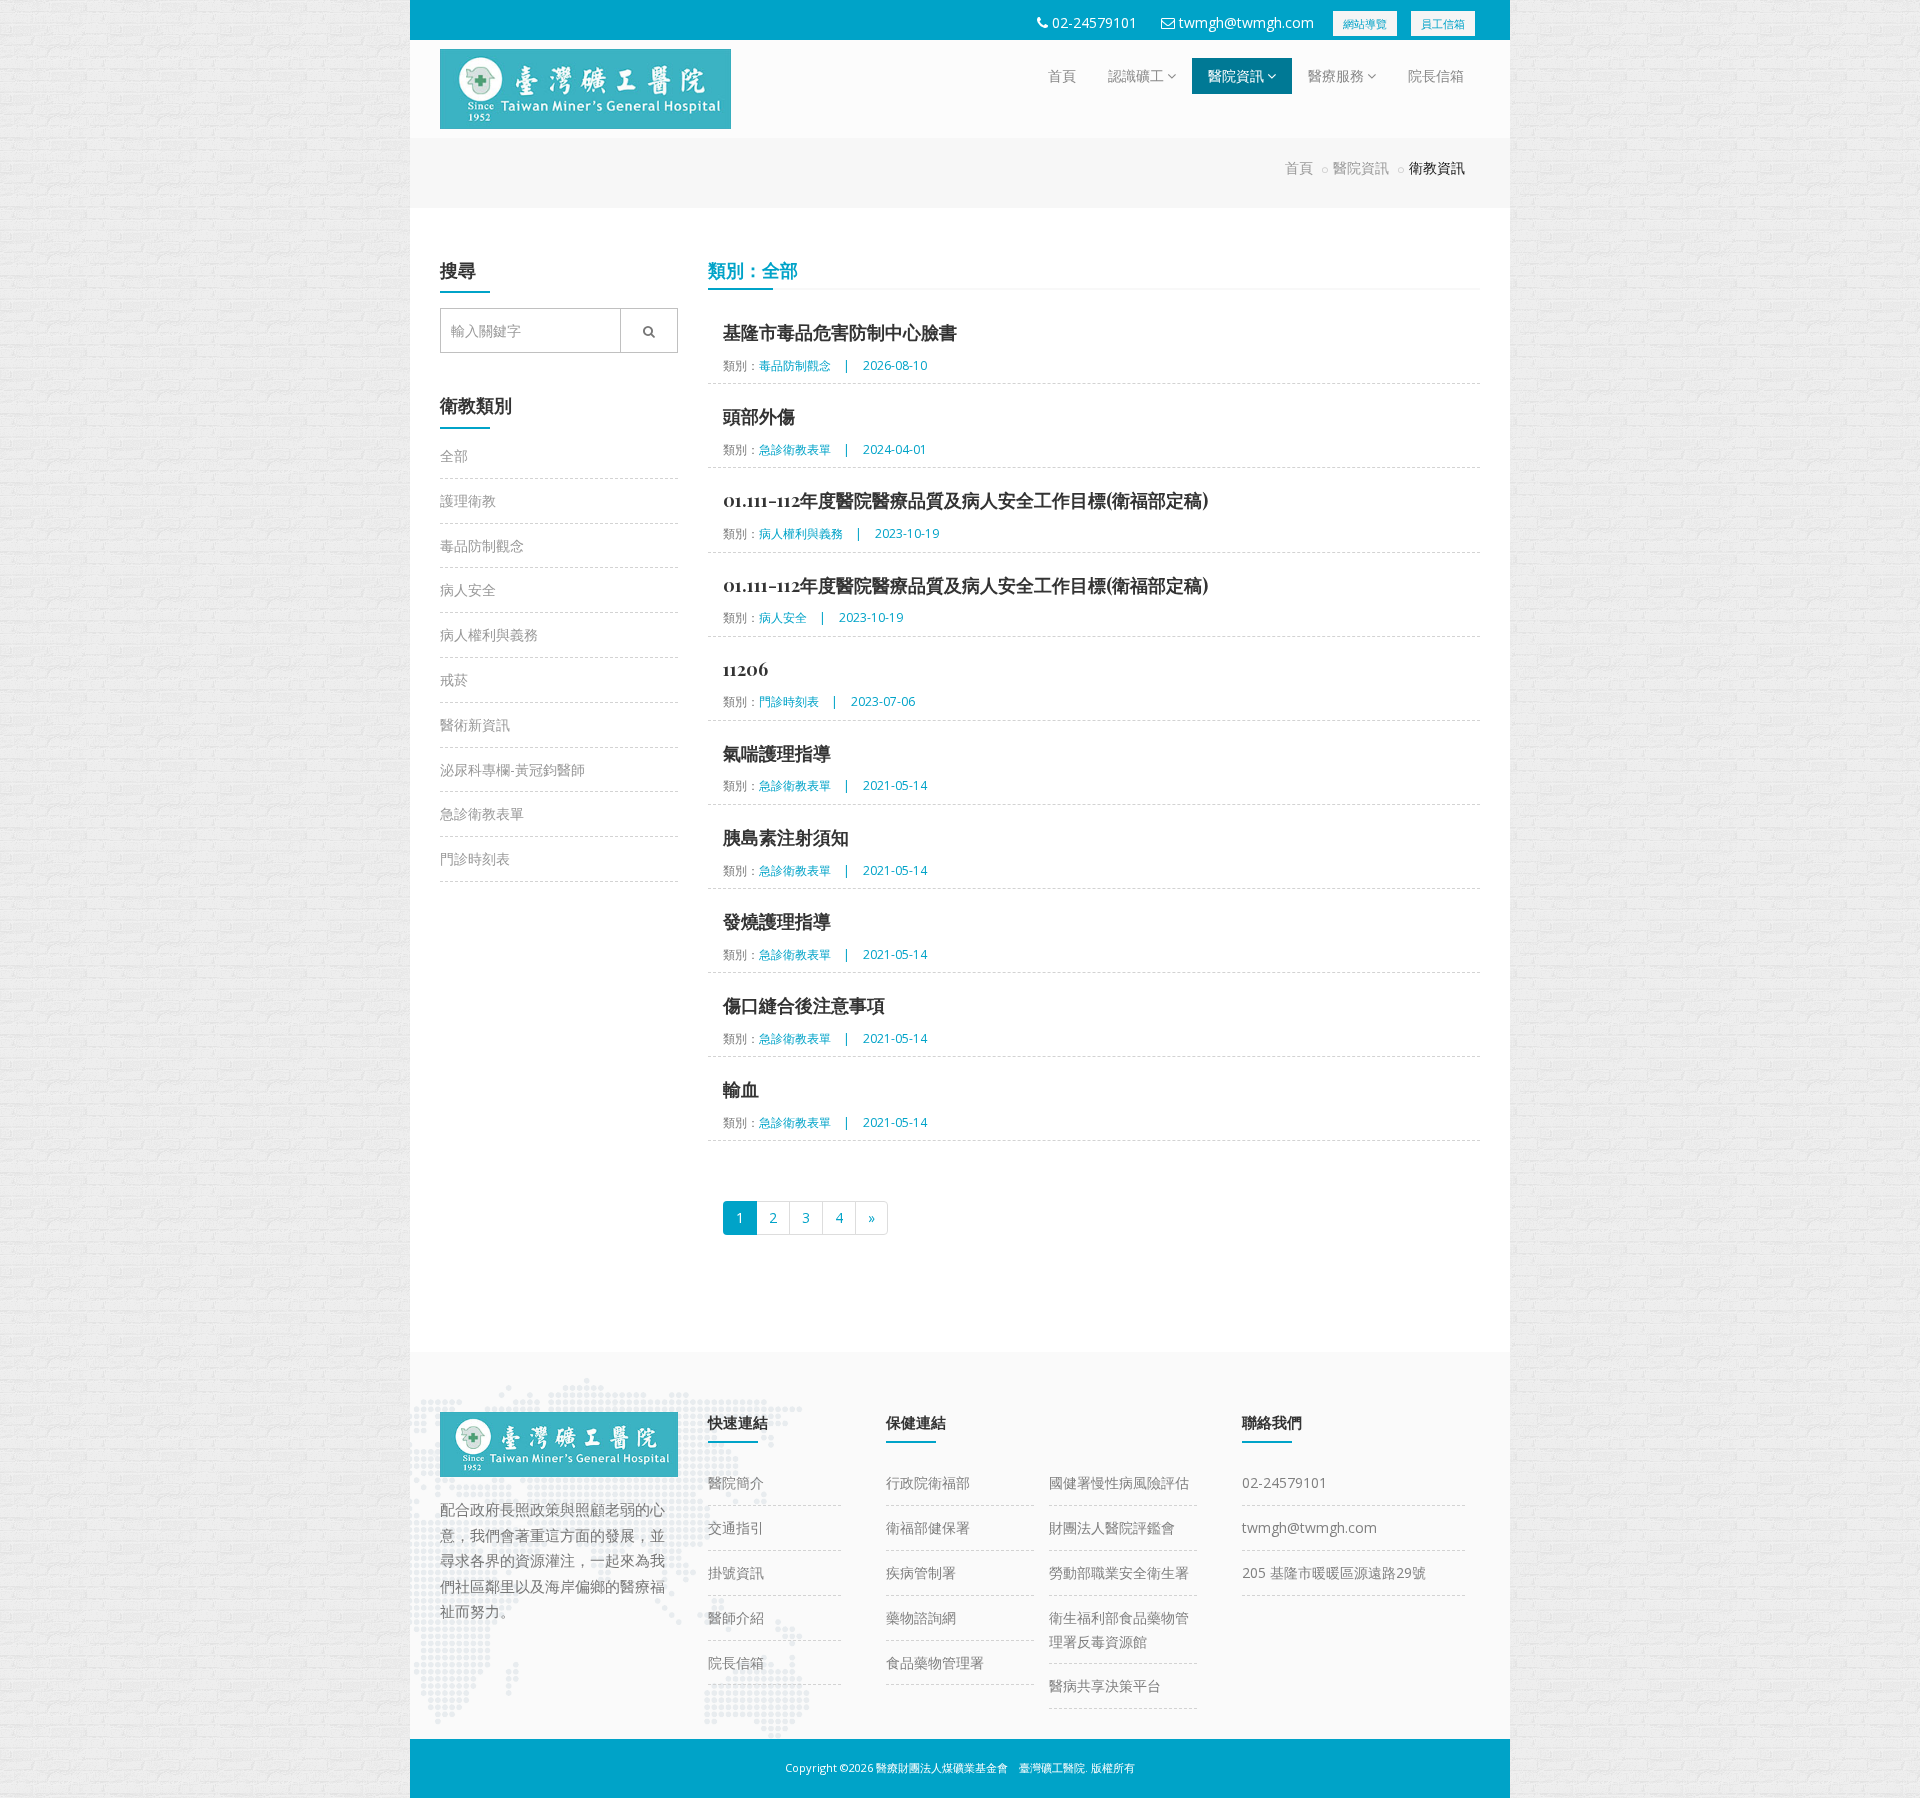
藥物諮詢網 (921, 1617)
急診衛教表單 (482, 813)
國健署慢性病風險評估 (1119, 1482)
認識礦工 (1136, 75)
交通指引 (736, 1527)
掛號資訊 (736, 1572)
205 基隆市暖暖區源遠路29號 (1334, 1572)
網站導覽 (1365, 23)
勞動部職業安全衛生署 (1119, 1572)
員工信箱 (1443, 23)
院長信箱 (1436, 75)
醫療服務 (1336, 75)
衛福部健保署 (928, 1527)
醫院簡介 (736, 1482)
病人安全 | (792, 617)
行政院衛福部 (928, 1482)
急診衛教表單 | (804, 449)
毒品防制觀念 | (804, 365)
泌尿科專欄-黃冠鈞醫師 (512, 769)
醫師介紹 (736, 1617)
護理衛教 (468, 500)
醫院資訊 (1236, 75)
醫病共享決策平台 (1105, 1685)
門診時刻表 (475, 858)
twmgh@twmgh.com (1246, 22)
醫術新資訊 (475, 724)
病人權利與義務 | (810, 533)
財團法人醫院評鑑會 (1112, 1527)
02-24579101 (1094, 22)
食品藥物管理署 (935, 1662)
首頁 (1062, 75)
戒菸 (454, 679)
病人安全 (468, 589)
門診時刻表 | (798, 701)
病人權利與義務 (489, 634)
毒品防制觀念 (482, 545)
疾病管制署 (921, 1572)
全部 (454, 455)
